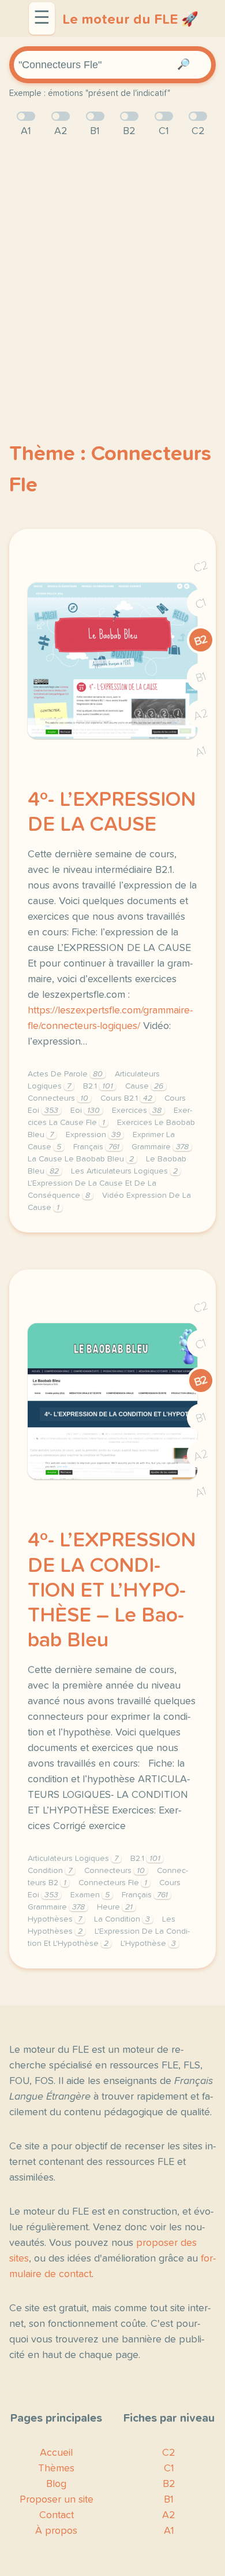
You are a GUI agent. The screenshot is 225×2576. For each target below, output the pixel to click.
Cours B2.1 (126, 1098)
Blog (56, 2484)
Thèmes (56, 2468)
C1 (201, 604)
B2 (201, 641)
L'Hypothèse (148, 1944)
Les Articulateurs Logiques (124, 1171)
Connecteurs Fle (113, 1883)
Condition (50, 1871)
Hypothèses (55, 1919)
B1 (201, 678)
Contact (57, 2515)
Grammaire (160, 1147)
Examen (90, 1895)
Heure (115, 1907)
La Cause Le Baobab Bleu (81, 1159)
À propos (56, 2531)
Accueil (56, 2453)
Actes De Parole (65, 1074)
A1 (201, 752)
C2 (201, 567)
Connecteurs (58, 1098)
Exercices (137, 1111)
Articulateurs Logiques (73, 1859)
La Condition (122, 1919)
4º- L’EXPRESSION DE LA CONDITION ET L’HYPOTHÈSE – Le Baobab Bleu (112, 1591)
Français (96, 1147)
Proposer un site (57, 2500)
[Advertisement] (112, 271)
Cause (144, 1086)
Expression (93, 1135)
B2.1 (98, 1086)
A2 (201, 715)
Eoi (85, 1111)
